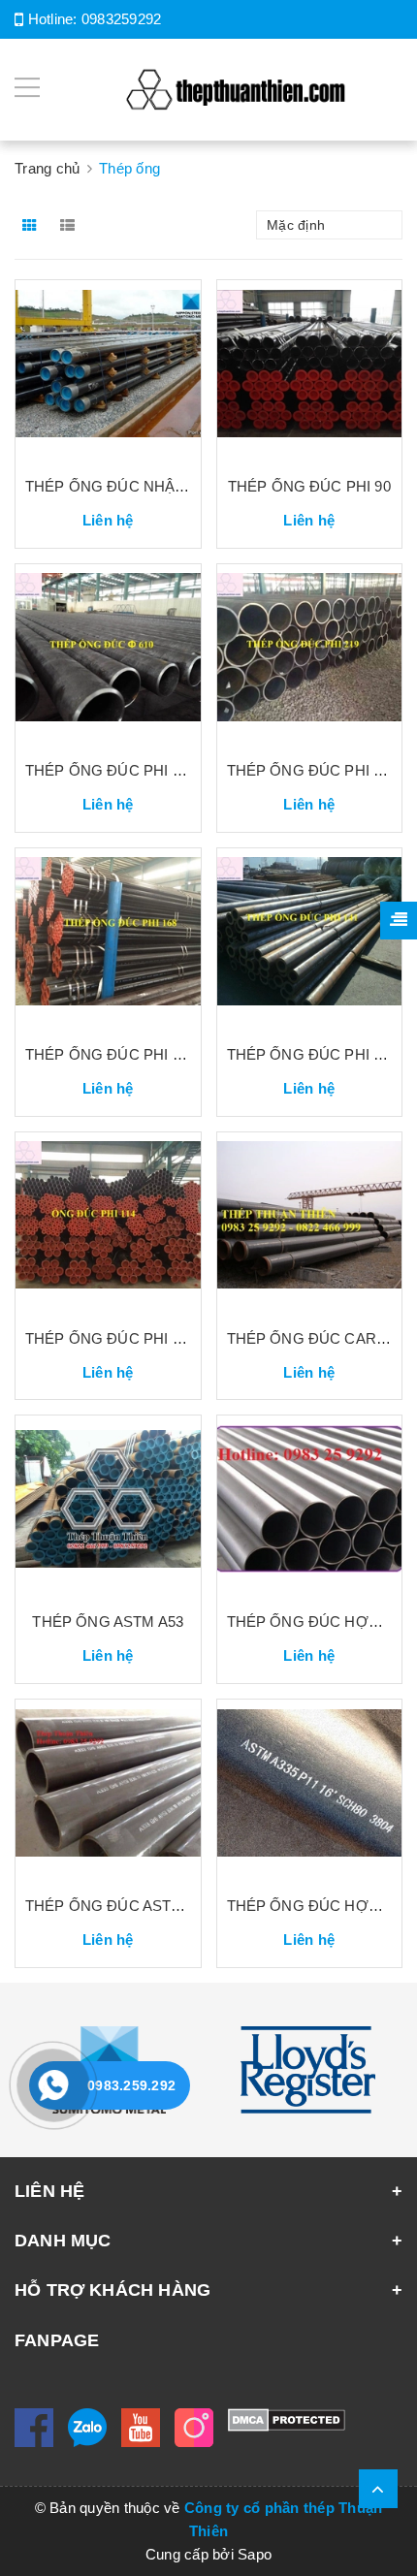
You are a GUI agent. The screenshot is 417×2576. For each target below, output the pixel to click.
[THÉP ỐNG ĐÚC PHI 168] (108, 938)
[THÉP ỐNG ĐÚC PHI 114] (108, 1223)
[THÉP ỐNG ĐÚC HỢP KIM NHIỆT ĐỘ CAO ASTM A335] (310, 1790)
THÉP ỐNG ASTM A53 (108, 1622)
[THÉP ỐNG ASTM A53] (108, 1506)
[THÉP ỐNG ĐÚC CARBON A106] (310, 1223)
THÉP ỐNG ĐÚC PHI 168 (111, 1054)
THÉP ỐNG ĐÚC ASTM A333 (123, 1906)
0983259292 (122, 19)
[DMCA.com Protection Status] (287, 2419)
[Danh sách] (71, 225)
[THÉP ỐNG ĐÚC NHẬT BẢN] (108, 370)
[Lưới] (32, 225)
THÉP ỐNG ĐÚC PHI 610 (111, 770)
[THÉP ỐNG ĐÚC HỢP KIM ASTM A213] (310, 1506)
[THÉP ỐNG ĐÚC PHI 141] (310, 938)
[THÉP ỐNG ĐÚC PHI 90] (310, 370)
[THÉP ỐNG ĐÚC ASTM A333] (108, 1790)
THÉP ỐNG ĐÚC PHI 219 (312, 770)
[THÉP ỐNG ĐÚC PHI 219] (310, 654)
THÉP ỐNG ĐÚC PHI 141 (312, 1054)
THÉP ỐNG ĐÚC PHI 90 (309, 486)
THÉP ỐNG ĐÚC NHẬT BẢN (122, 486)
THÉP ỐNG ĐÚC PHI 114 (110, 1338)
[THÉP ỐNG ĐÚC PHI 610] (108, 654)
